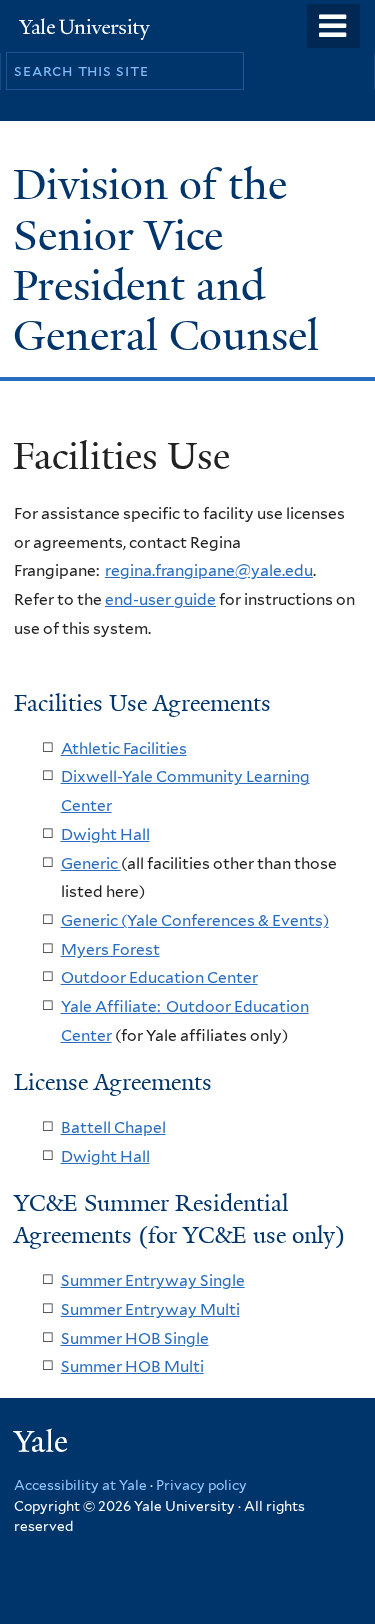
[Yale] (43, 1444)
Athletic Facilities (124, 748)
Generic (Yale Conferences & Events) (195, 920)
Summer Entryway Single (153, 1280)
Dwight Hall (105, 834)
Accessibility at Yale (80, 1485)
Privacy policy (201, 1485)
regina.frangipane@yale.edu (209, 570)
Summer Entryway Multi (150, 1309)
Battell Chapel (113, 1127)
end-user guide (160, 599)
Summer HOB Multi (132, 1366)
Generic (91, 863)
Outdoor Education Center (159, 977)
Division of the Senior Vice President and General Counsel (171, 260)
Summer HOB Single (135, 1338)
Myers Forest (110, 949)
